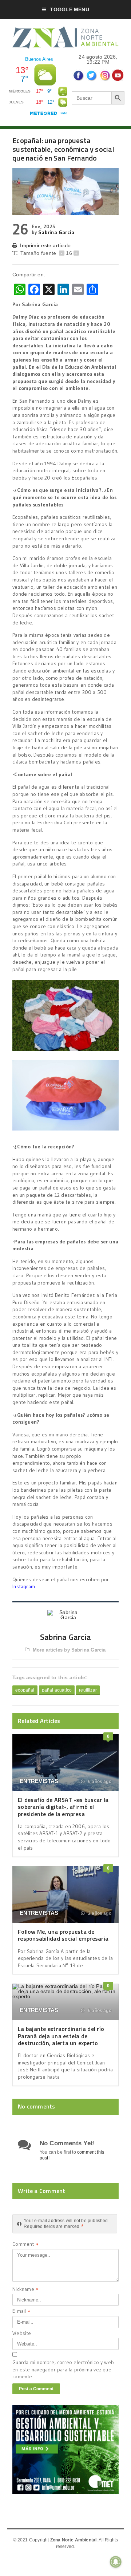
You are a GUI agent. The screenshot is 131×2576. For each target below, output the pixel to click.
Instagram (24, 1586)
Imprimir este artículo (45, 245)
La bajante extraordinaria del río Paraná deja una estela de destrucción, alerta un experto (61, 2036)
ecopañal (25, 1690)
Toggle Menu (69, 9)
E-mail (21, 2312)
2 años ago (99, 1913)
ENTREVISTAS (39, 1781)
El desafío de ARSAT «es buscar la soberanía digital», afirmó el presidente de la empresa (63, 1807)
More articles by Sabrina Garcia (69, 1650)
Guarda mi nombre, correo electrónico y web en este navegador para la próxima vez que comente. (63, 2369)
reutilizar (88, 1690)
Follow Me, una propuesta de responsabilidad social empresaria (63, 1935)
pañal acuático (57, 1690)
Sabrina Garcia (56, 232)
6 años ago (99, 1782)
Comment (25, 2245)
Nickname (25, 2290)
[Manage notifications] (116, 2562)
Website (22, 2333)
